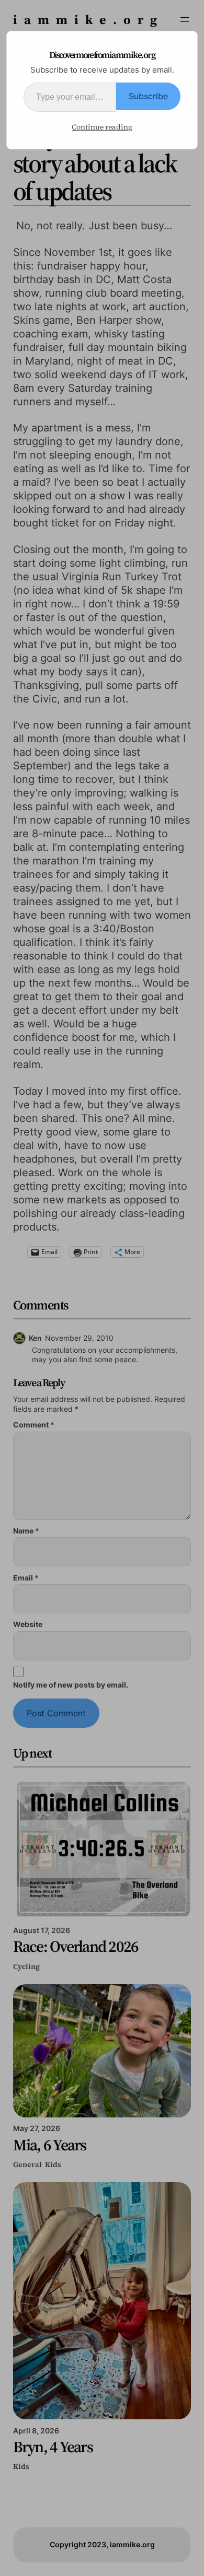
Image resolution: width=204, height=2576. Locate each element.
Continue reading (102, 127)
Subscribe (148, 96)
